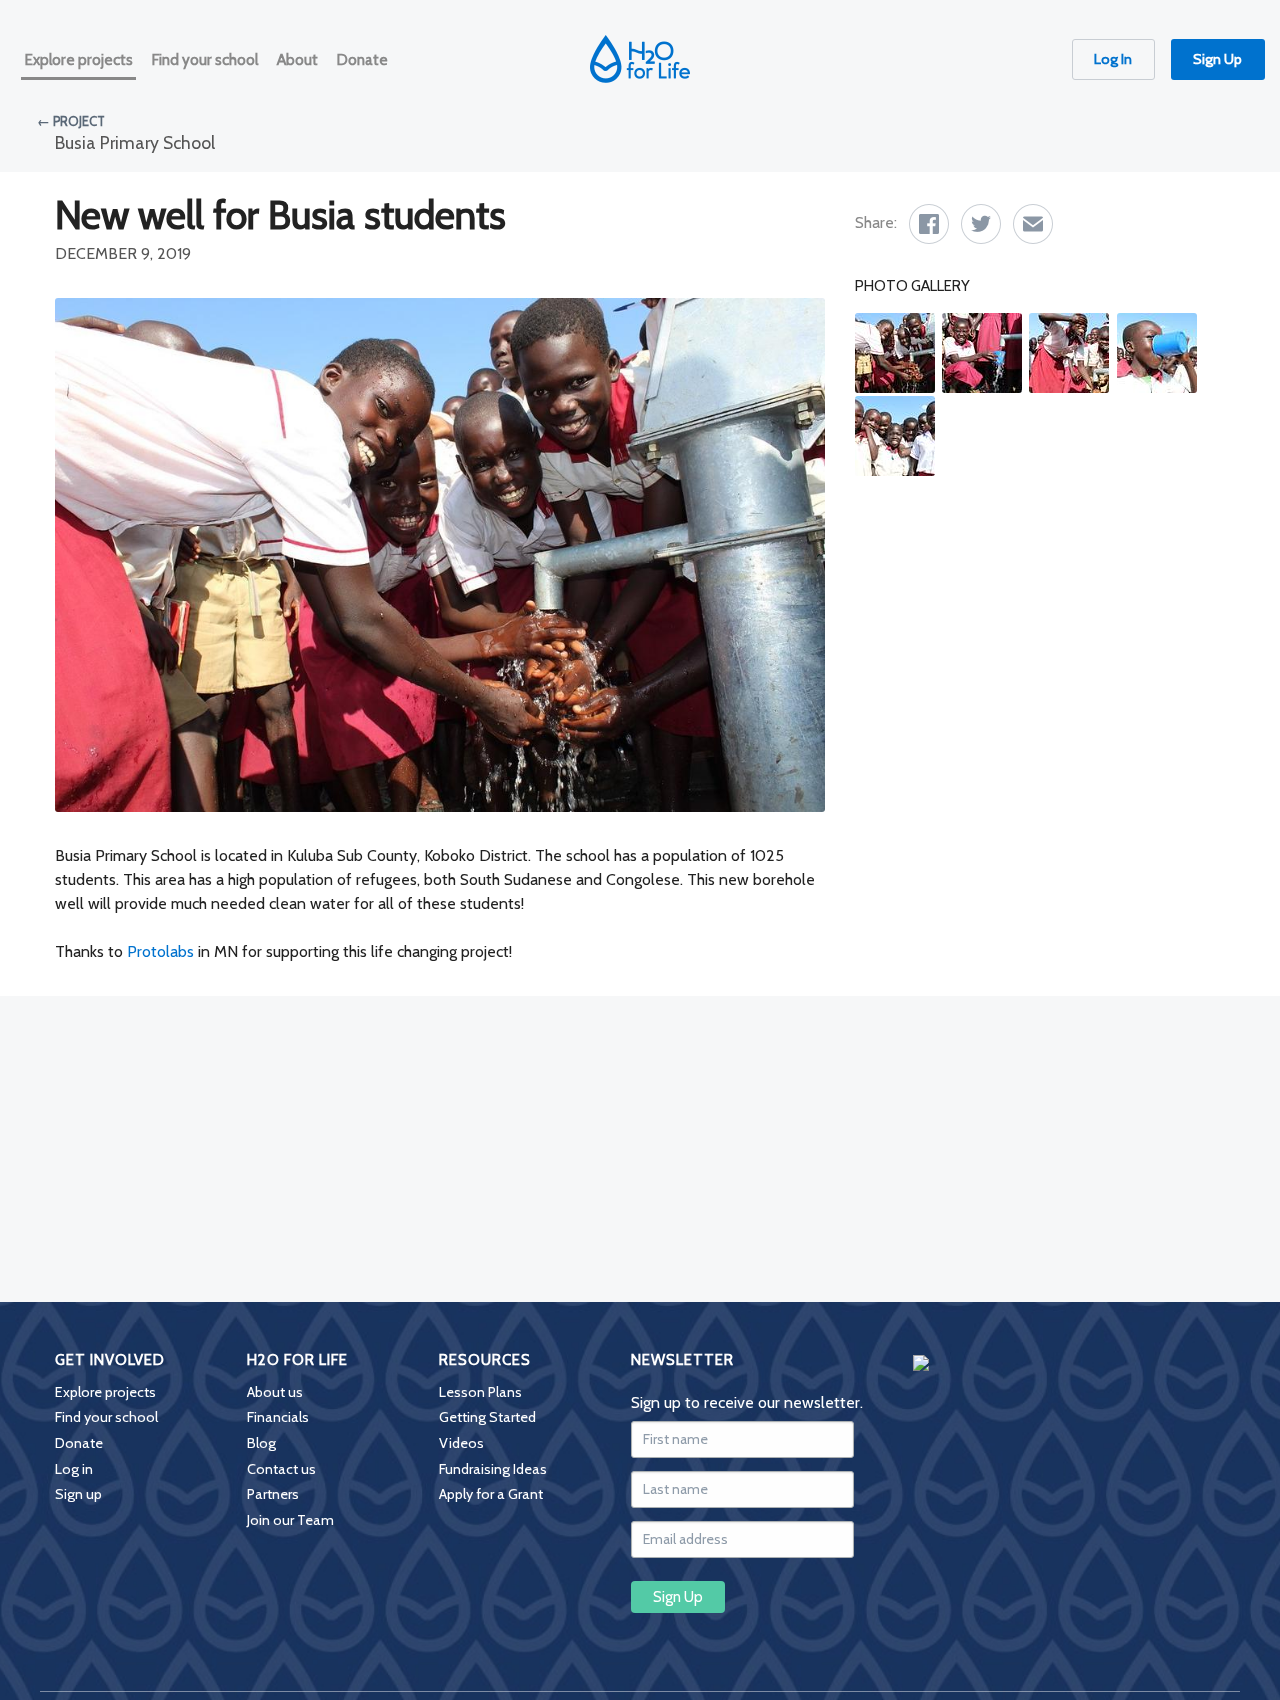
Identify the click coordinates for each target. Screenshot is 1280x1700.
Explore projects (105, 1392)
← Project (71, 121)
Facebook (929, 224)
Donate (79, 1443)
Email (1033, 224)
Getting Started (487, 1417)
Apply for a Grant (491, 1494)
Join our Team (290, 1520)
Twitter (981, 224)
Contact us (281, 1469)
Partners (273, 1494)
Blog (261, 1443)
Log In (1113, 59)
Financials (278, 1417)
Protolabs (160, 951)
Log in (74, 1469)
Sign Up (1217, 59)
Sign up (78, 1494)
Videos (461, 1443)
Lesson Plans (480, 1392)
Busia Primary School (135, 142)
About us (275, 1392)
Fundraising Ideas (493, 1469)
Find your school (106, 1417)
